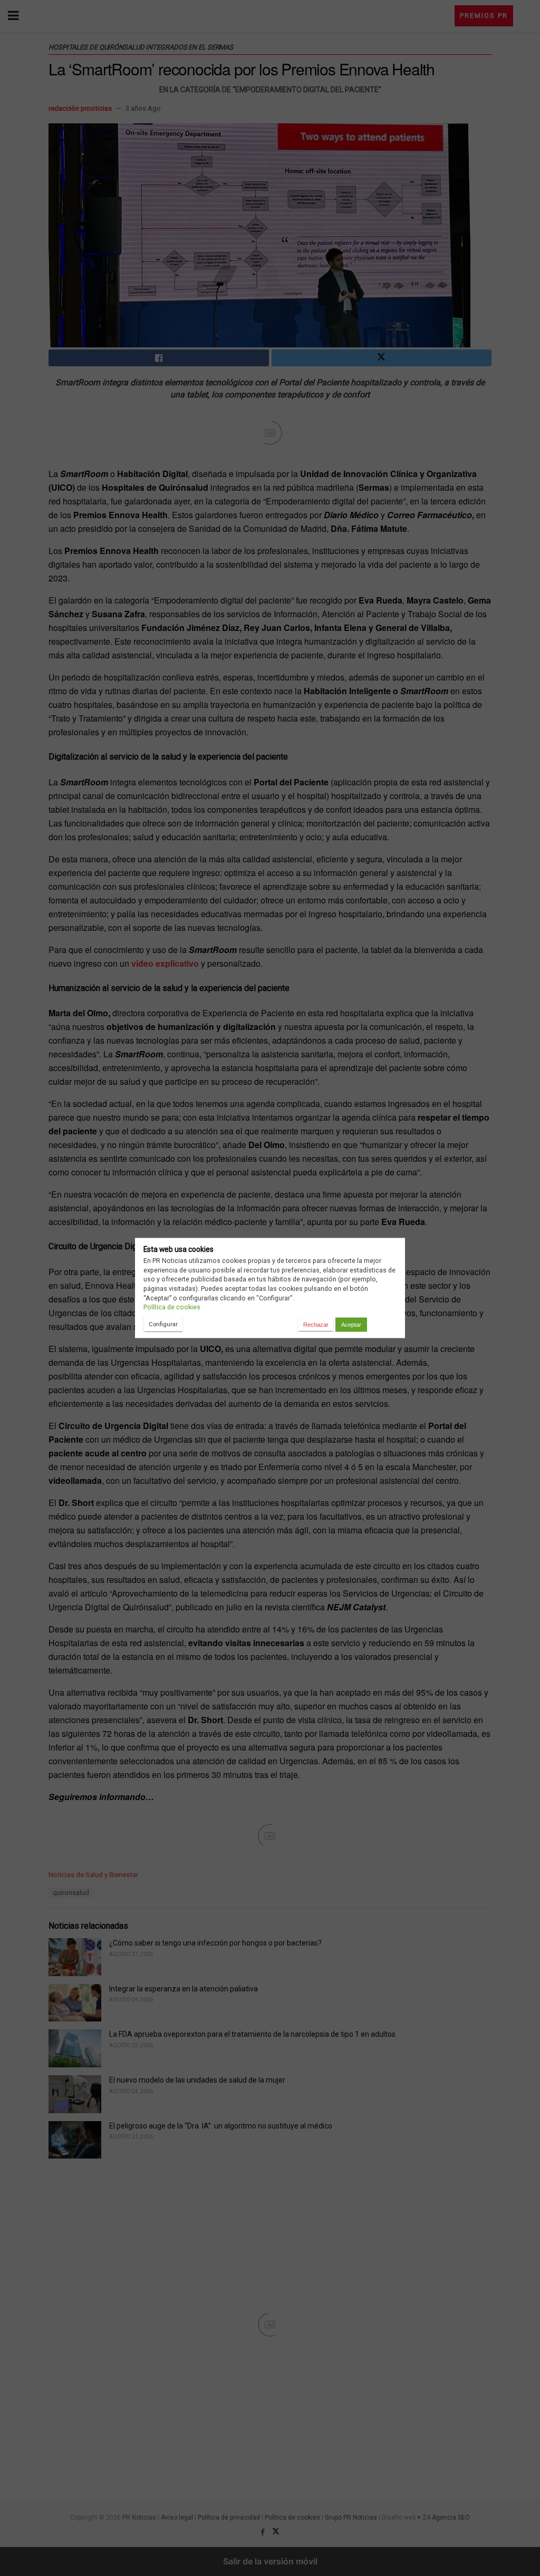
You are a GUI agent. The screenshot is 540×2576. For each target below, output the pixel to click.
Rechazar (316, 1325)
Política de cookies (172, 1307)
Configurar (163, 1324)
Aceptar (351, 1325)
